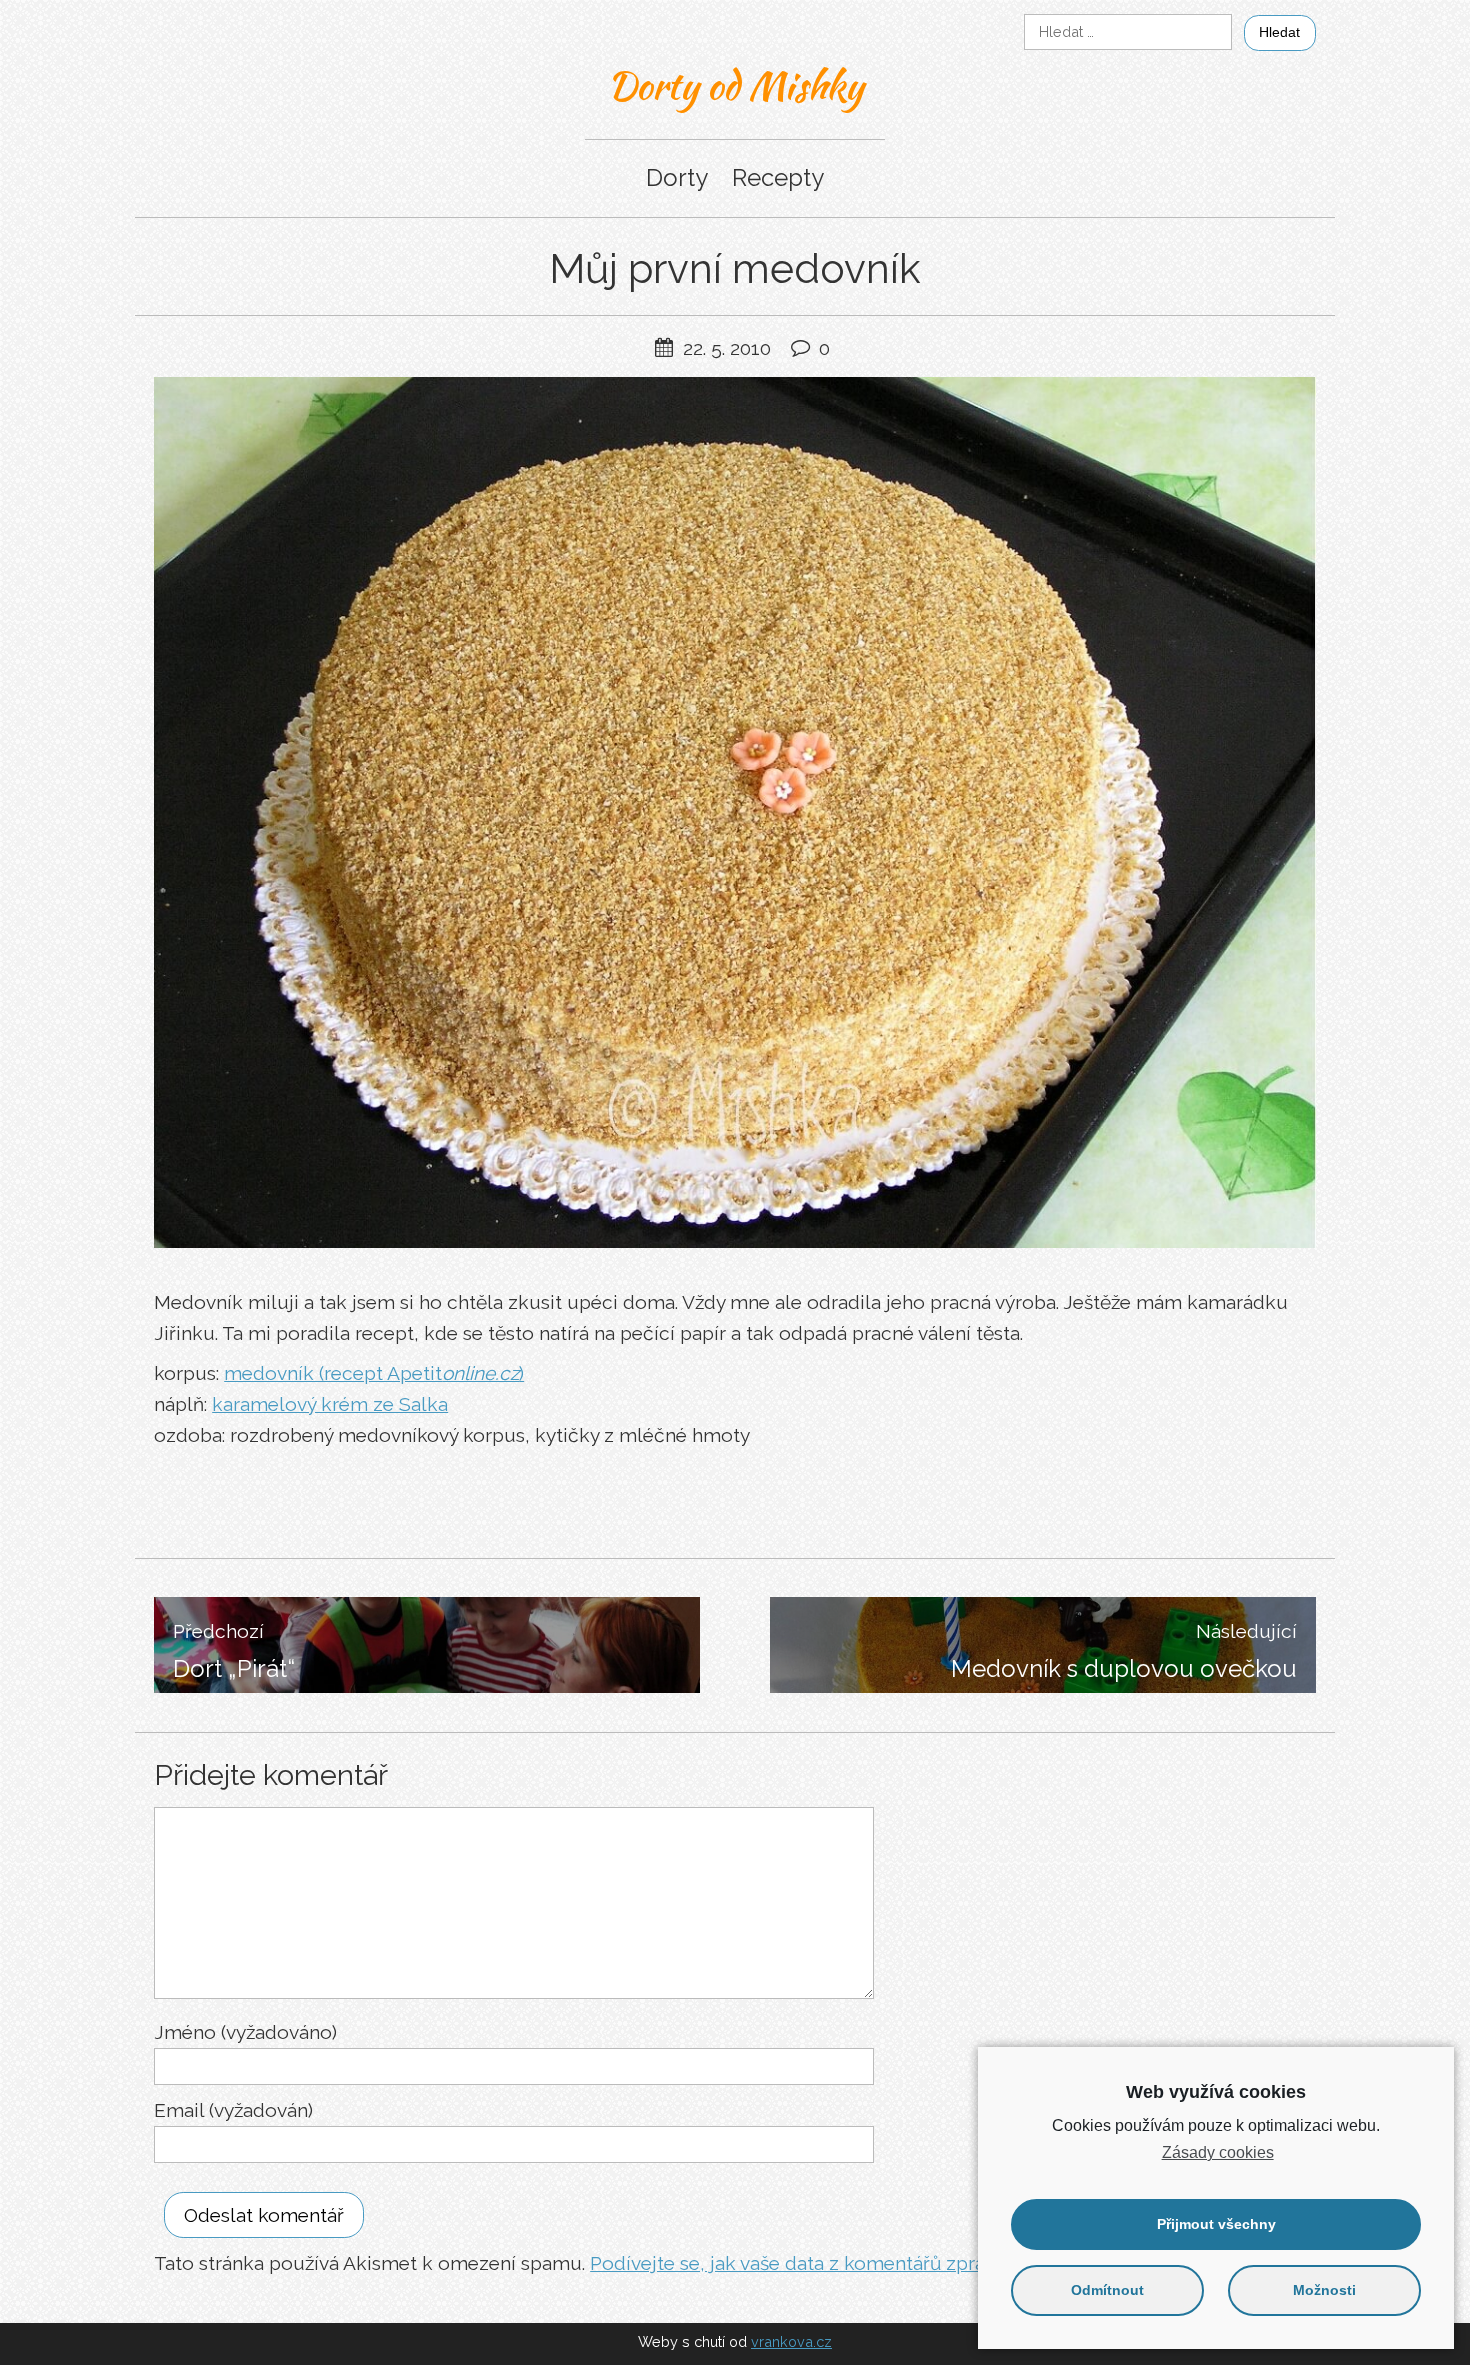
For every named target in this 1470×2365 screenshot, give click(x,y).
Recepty (778, 177)
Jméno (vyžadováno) (245, 2032)
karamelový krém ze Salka (330, 1404)
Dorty (677, 177)
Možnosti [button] (1324, 2290)
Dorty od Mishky (735, 85)
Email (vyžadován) (233, 2110)
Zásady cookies (1217, 2152)
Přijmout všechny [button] (1216, 2224)
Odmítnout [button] (1107, 2290)
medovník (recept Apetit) (374, 1373)
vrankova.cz (791, 2341)
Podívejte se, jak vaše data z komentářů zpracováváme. (835, 2263)
